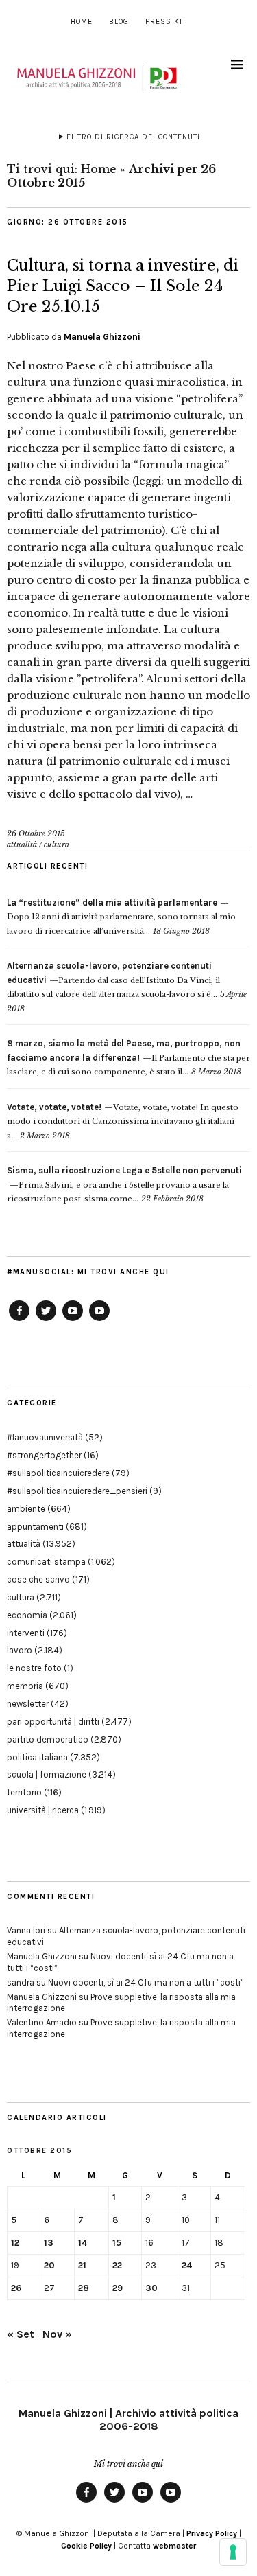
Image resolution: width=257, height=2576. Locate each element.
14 (83, 2243)
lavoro (20, 1650)
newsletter (28, 1704)
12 (15, 2243)
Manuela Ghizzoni (102, 337)
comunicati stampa (46, 1562)
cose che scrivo (38, 1579)
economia (27, 1615)
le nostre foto (34, 1668)
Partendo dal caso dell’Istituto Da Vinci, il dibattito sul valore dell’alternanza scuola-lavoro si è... (113, 980)
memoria (25, 1686)
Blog (119, 22)
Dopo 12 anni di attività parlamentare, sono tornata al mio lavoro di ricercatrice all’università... (121, 917)
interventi (26, 1633)
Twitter (46, 1320)
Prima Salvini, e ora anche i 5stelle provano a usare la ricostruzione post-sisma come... (124, 1185)
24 (187, 2265)
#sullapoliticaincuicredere (58, 1473)
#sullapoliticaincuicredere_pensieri (77, 1491)
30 (151, 2288)
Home (82, 22)
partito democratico (48, 1739)
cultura (57, 844)
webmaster (174, 2546)
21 (82, 2265)
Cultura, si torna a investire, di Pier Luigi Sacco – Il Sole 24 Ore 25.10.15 (123, 286)
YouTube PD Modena (99, 1320)
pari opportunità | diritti (53, 1722)
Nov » (57, 2334)
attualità (22, 844)
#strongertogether (44, 1455)
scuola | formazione (47, 1774)
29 (118, 2288)
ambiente (26, 1509)
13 (49, 2243)
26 (16, 2288)
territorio (24, 1792)
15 (117, 2243)
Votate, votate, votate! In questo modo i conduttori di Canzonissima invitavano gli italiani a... (123, 1122)
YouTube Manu (73, 1320)
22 (117, 2265)
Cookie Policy (86, 2546)
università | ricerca (43, 1810)
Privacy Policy (212, 2533)
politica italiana (37, 1757)
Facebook (19, 1320)
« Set (21, 2334)
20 (49, 2265)
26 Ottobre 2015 (36, 833)
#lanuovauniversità (45, 1437)
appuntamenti (35, 1527)
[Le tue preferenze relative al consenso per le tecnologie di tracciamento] (233, 2552)
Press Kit (166, 22)
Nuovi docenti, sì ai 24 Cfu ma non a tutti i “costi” (146, 1982)
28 (84, 2288)
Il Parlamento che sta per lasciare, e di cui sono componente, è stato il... (128, 1058)
